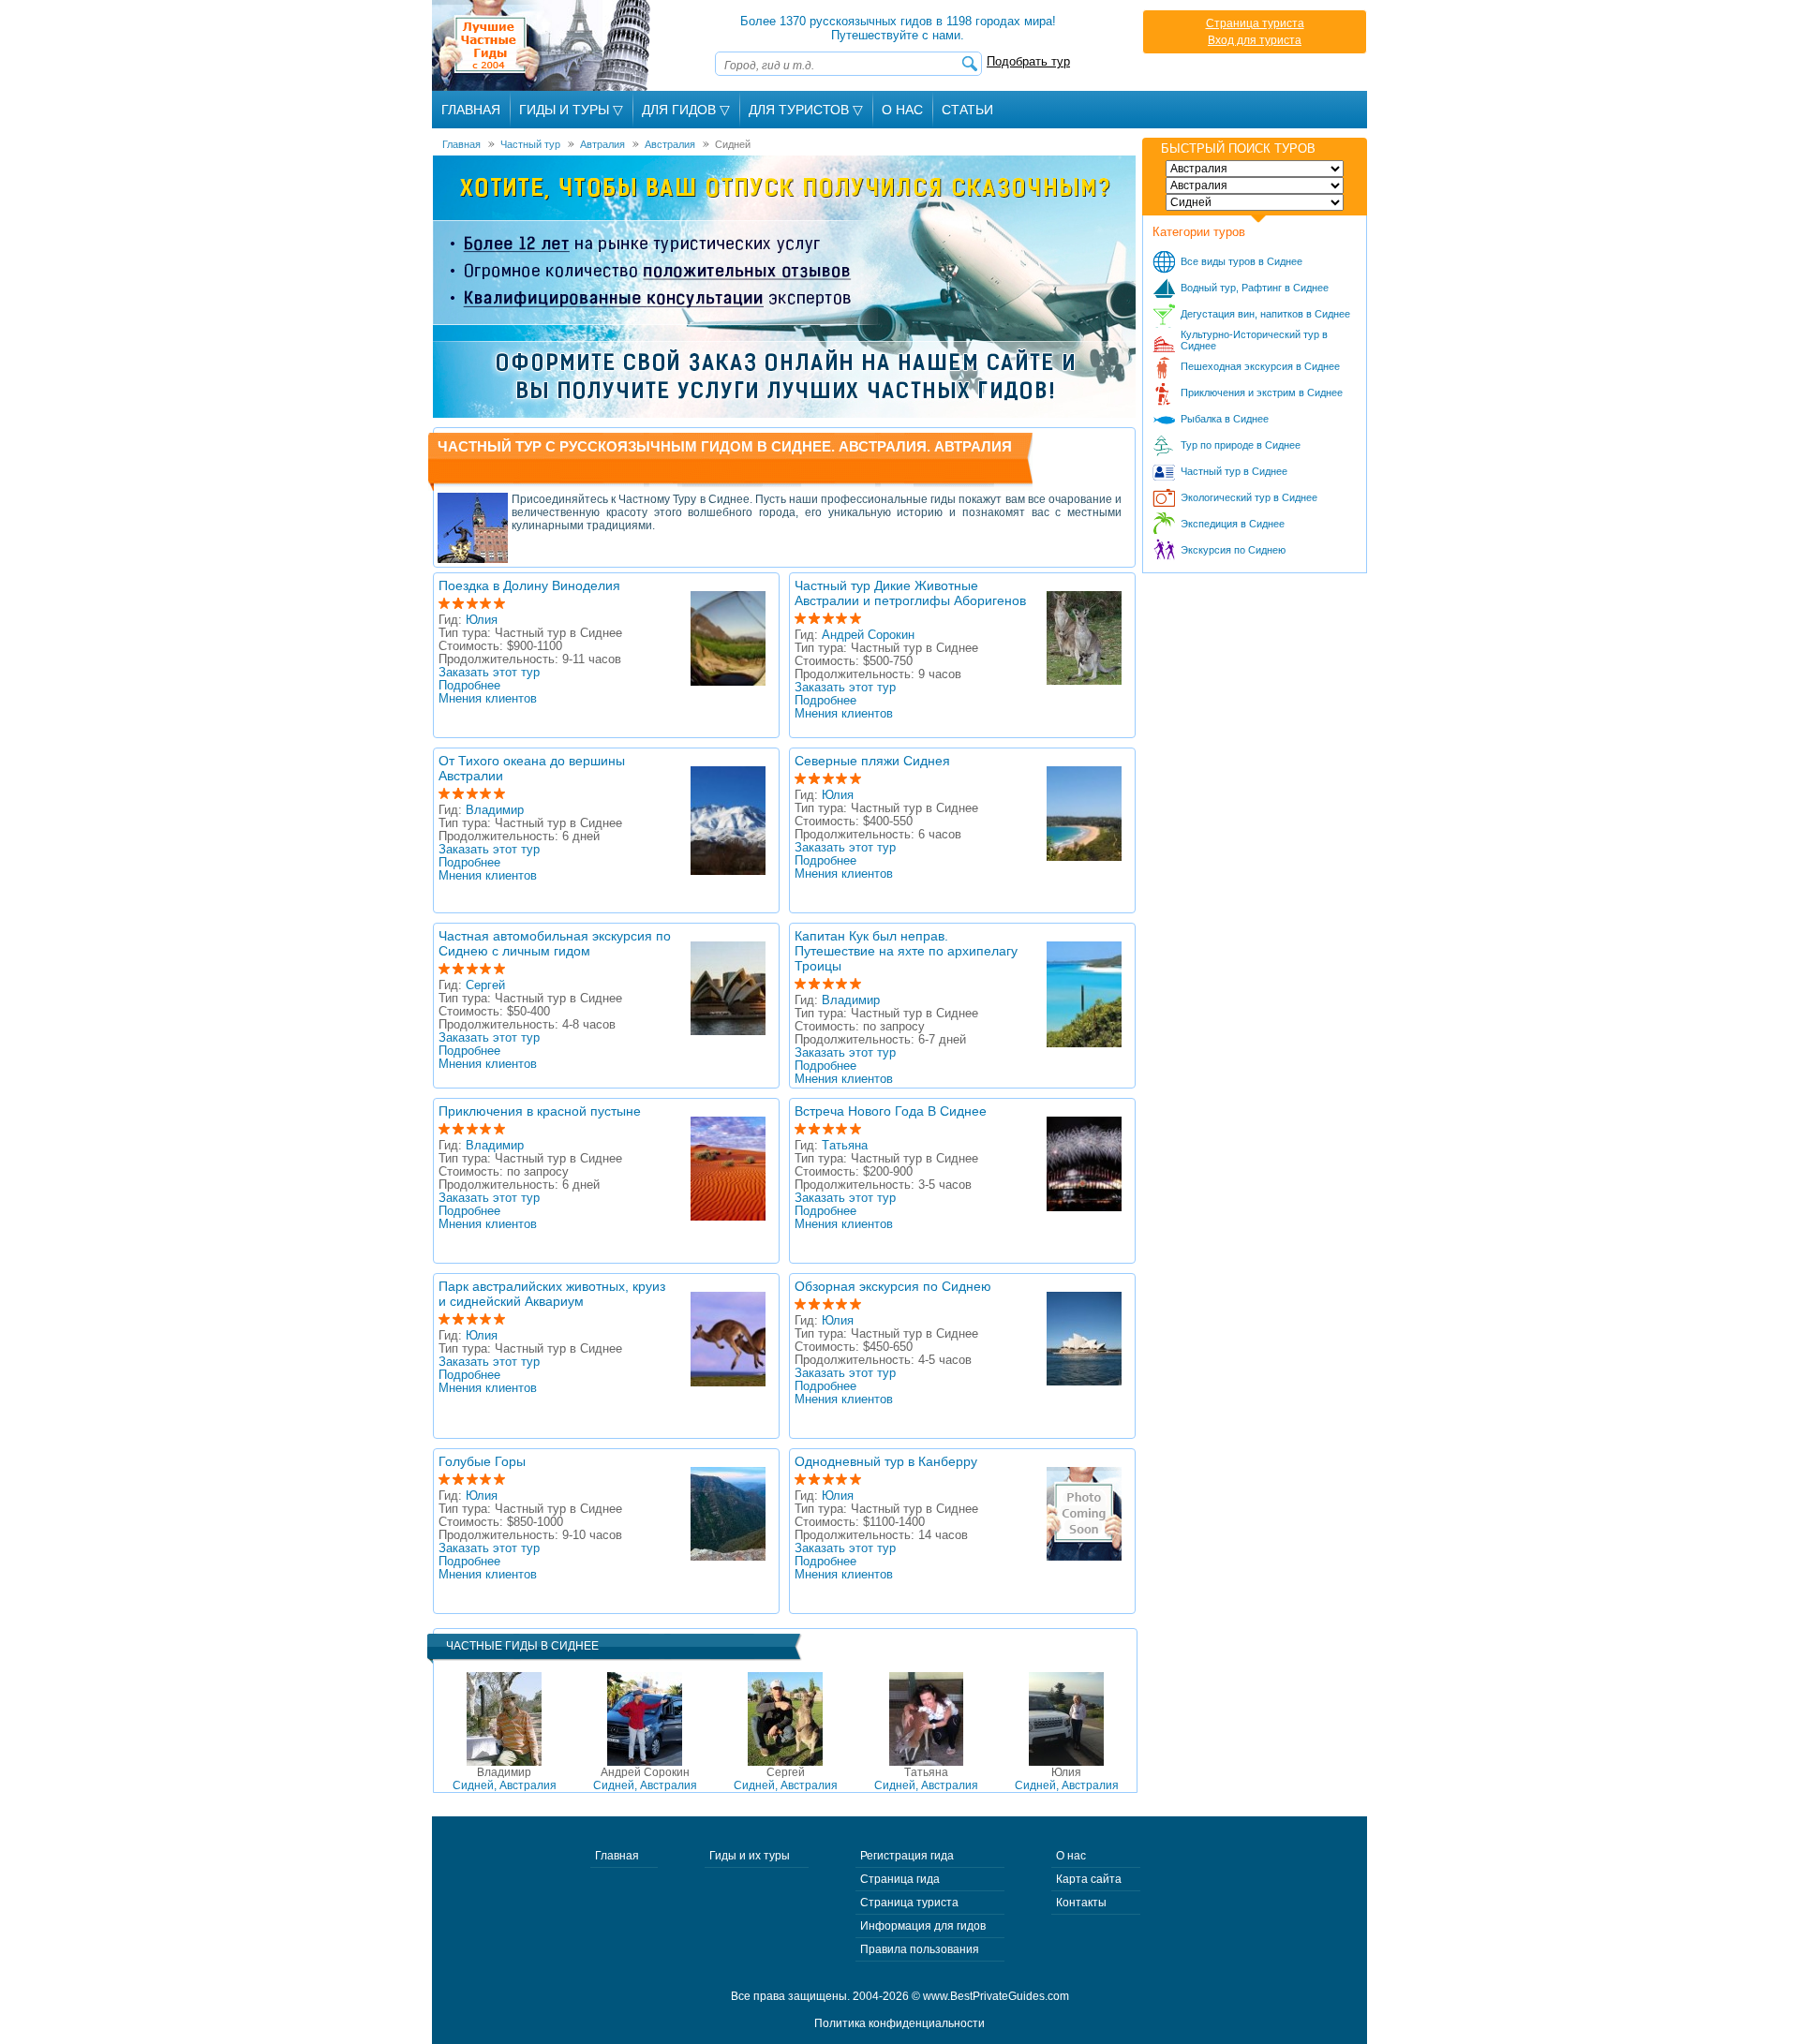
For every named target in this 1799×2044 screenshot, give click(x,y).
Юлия (482, 620)
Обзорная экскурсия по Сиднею (893, 1286)
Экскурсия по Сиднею (1233, 550)
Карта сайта (1089, 1879)
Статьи (967, 110)
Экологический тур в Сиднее (1249, 497)
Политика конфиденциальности (899, 2023)
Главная (471, 110)
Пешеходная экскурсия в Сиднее (1260, 366)
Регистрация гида (907, 1856)
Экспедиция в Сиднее (1233, 524)
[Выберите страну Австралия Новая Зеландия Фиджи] (1255, 185)
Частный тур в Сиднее (1234, 471)
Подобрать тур (1028, 61)
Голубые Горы (482, 1461)
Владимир (495, 810)
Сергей (485, 985)
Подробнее (469, 686)
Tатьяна (845, 1146)
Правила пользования (920, 1949)
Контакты (1081, 1903)
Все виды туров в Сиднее (1241, 261)
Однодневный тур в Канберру (886, 1461)
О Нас (902, 110)
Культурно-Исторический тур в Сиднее (1254, 340)
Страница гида (900, 1879)
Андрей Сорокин (868, 635)
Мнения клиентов (488, 699)
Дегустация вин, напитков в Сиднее (1265, 314)
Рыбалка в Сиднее (1225, 419)
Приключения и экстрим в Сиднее (1262, 393)
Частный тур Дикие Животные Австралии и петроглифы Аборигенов (910, 593)
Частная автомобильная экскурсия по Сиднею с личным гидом (555, 943)
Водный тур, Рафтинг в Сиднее (1255, 288)
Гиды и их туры (750, 1856)
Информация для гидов (923, 1926)
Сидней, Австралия (505, 1779)
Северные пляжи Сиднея (872, 761)
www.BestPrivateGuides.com (996, 1996)
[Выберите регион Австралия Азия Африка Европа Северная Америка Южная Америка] (1255, 169)
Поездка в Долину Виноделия (529, 585)
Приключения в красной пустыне (540, 1111)
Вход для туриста (1255, 40)
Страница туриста (1255, 23)
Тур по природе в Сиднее (1241, 445)
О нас (1071, 1856)
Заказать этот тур (489, 673)
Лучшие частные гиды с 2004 (543, 45)
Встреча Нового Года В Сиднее (891, 1111)
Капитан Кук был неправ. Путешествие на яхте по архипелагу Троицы (906, 951)
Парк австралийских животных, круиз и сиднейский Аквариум (552, 1294)
